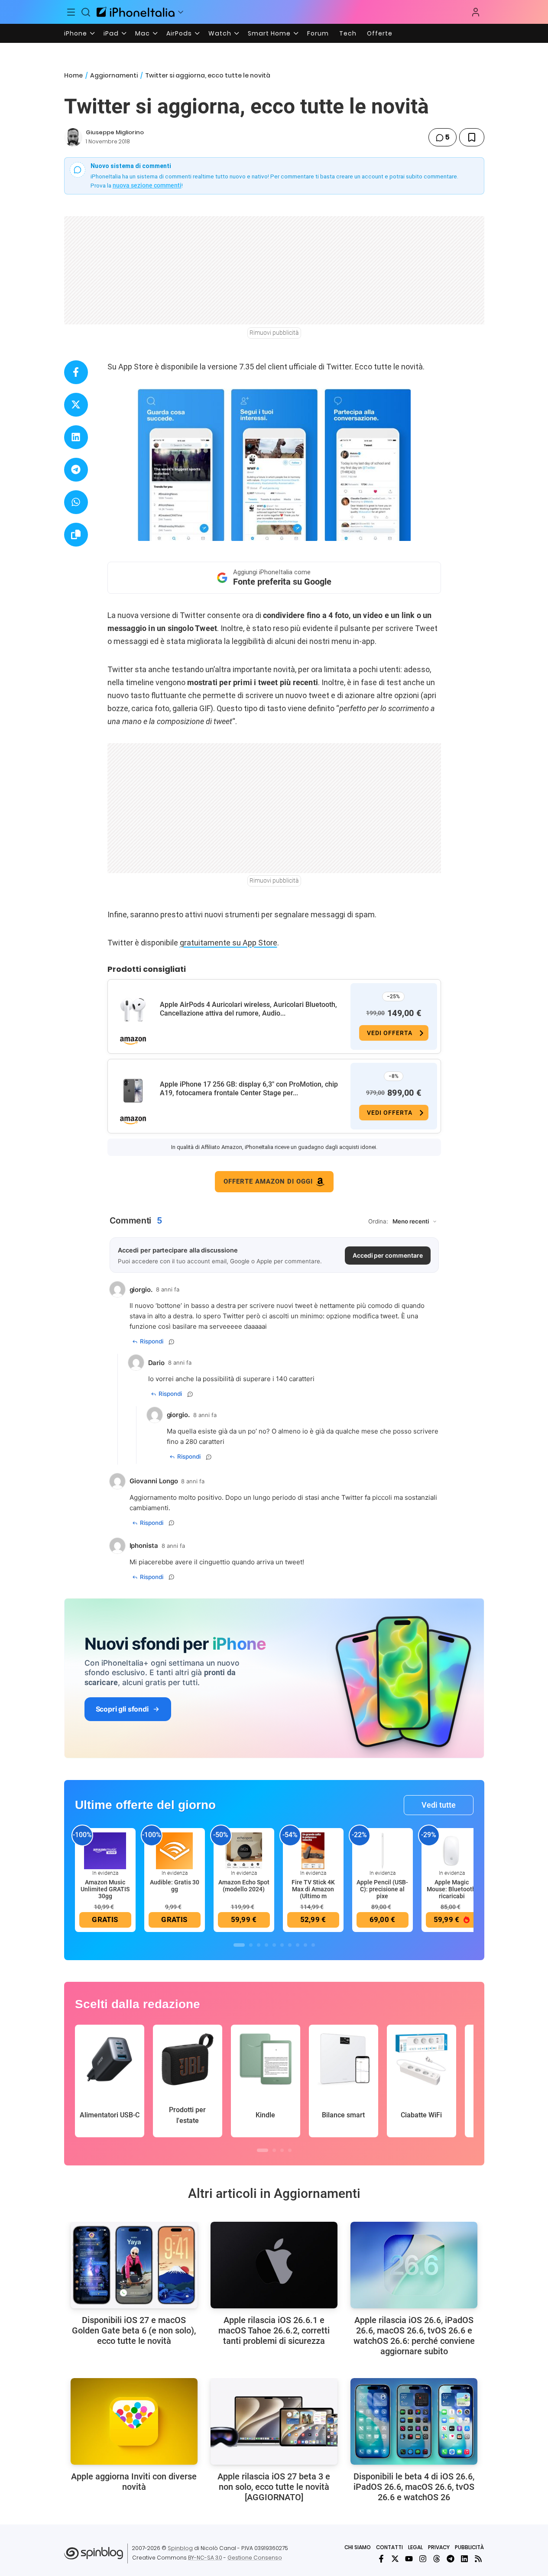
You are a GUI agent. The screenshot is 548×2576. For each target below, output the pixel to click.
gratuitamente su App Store (229, 943)
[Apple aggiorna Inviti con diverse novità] (134, 2421)
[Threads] (437, 2559)
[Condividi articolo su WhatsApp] (76, 502)
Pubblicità (469, 2547)
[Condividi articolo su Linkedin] (76, 437)
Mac (143, 33)
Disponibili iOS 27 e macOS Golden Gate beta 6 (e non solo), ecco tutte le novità (134, 2330)
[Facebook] (381, 2559)
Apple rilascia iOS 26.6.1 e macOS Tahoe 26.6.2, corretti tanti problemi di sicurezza (274, 2330)
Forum (318, 33)
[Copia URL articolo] (76, 535)
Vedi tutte (439, 1805)
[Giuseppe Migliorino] (73, 137)
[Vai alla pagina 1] (239, 1945)
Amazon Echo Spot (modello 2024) (244, 1886)
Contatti (389, 2547)
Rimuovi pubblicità (274, 333)
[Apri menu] (181, 12)
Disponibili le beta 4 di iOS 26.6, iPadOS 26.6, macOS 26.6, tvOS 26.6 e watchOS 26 (414, 2487)
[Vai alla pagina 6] (282, 1945)
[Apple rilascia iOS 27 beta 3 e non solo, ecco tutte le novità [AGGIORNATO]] (274, 2421)
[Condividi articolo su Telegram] (76, 470)
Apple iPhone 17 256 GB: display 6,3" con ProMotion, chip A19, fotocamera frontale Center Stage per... (249, 1089)
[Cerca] (86, 12)
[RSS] (478, 2559)
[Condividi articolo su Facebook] (76, 372)
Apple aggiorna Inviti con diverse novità (134, 2482)
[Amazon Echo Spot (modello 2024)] (244, 1850)
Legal (415, 2547)
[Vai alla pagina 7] (290, 1945)
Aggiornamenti (114, 75)
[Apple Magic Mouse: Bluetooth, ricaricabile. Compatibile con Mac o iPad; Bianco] (452, 1850)
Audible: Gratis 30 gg (175, 1886)
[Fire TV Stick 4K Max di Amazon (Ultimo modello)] (313, 1850)
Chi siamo (358, 2547)
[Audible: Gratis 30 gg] (175, 1850)
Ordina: (378, 1221)
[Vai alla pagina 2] (251, 1945)
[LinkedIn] (464, 2559)
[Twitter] (395, 2559)
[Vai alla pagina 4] (266, 1945)
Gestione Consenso (255, 2558)
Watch (220, 33)
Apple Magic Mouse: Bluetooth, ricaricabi (452, 1889)
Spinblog (180, 2548)
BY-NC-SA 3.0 (205, 2558)
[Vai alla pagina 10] (313, 1945)
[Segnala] (172, 1342)
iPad (111, 33)
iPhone (76, 33)
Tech (348, 33)
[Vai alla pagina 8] (298, 1945)
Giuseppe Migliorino (115, 132)
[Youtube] (409, 2559)
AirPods (179, 33)
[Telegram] (451, 2559)
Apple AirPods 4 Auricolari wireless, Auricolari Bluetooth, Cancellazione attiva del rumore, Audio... (248, 1009)
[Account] (476, 12)
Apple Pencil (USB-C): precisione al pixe (382, 1889)
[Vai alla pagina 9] (305, 1945)
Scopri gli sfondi (122, 1709)
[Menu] (71, 12)
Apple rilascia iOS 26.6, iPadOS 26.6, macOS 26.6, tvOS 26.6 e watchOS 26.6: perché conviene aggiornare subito (414, 2336)
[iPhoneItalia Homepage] (136, 12)
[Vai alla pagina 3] (259, 1945)
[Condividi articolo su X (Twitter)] (76, 405)
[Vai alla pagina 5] (274, 1945)
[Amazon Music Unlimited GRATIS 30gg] (105, 1850)
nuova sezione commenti (147, 185)
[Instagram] (423, 2559)
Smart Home (269, 33)
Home (73, 75)
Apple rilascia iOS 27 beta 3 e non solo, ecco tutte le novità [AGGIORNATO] (274, 2487)
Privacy (439, 2547)
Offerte (380, 33)
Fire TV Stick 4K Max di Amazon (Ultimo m (313, 1889)
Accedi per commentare (388, 1255)
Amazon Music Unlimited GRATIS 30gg (105, 1889)
